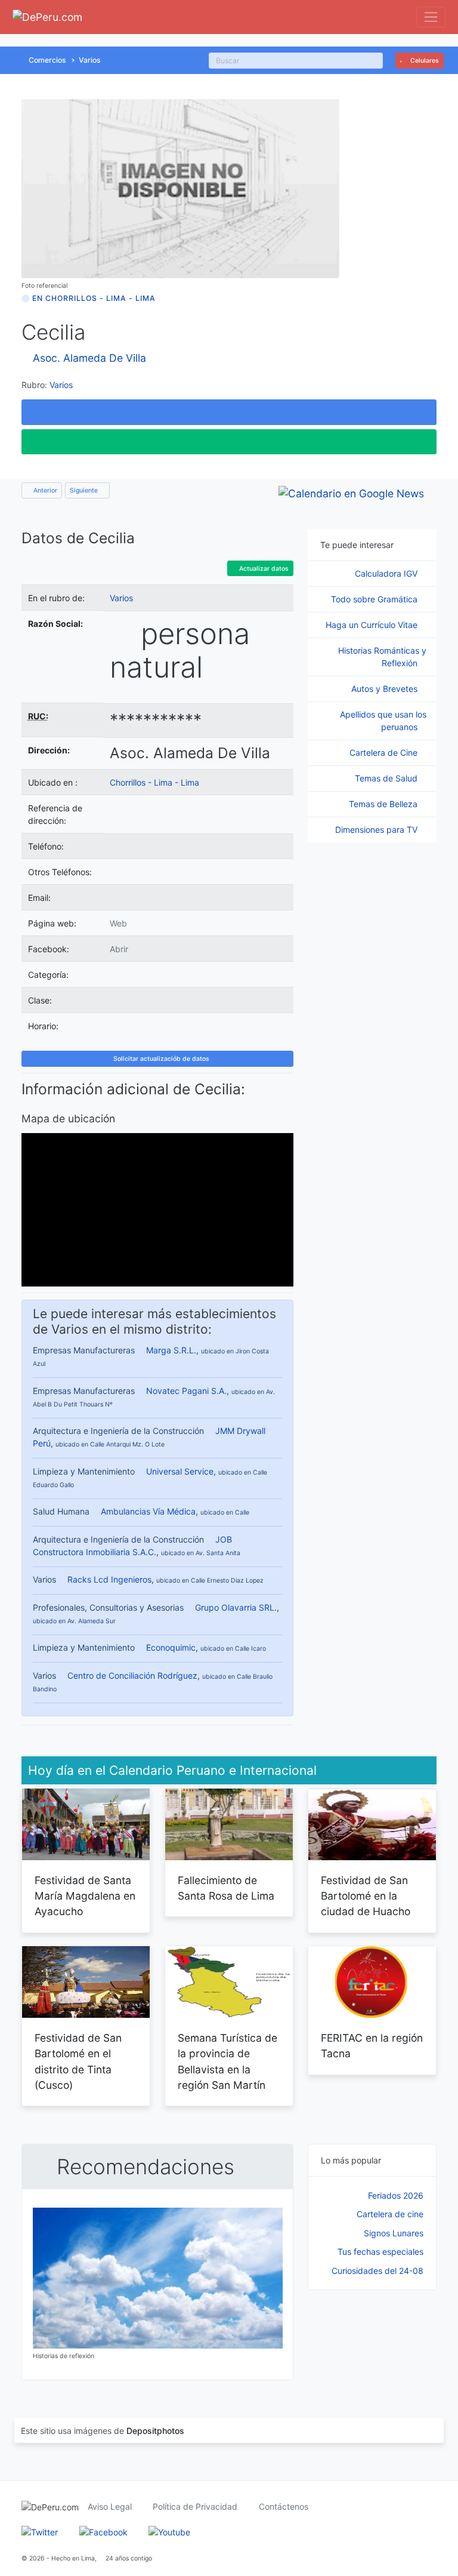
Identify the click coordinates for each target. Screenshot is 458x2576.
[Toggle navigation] (431, 17)
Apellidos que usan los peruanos (383, 721)
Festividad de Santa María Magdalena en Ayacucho (85, 1896)
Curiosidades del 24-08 (377, 2271)
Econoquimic (171, 1647)
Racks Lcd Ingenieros (109, 1579)
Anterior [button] (44, 490)
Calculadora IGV (387, 573)
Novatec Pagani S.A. (186, 1391)
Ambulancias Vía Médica (148, 1511)
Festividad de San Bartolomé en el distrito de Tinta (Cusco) (78, 2061)
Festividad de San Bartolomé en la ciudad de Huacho (366, 1896)
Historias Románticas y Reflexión (382, 657)
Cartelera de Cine (385, 753)
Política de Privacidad (195, 2506)
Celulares (424, 61)
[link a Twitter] (40, 2532)
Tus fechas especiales (380, 2252)
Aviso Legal (110, 2506)
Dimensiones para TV (377, 830)
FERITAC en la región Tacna (372, 2046)
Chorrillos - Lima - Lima (154, 782)
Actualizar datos (263, 569)
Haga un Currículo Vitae (373, 625)
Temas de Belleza (384, 804)
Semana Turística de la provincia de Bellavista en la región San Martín (228, 2061)
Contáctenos (284, 2506)
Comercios (47, 60)
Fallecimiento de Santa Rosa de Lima (226, 1888)
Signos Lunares (394, 2233)
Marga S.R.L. (171, 1350)
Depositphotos (155, 2431)
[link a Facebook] (103, 2532)
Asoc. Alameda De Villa (89, 358)
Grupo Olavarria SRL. (236, 1607)
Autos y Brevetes (386, 689)
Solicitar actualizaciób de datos (160, 1059)
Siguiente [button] (85, 490)
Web (118, 923)
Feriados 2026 (396, 2195)
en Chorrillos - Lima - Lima (94, 298)
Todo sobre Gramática (375, 599)
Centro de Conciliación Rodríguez (132, 1675)
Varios (90, 60)
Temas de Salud (387, 778)
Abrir (119, 949)
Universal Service (180, 1471)
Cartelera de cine (390, 2214)
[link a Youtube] (169, 2532)
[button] (229, 412)
